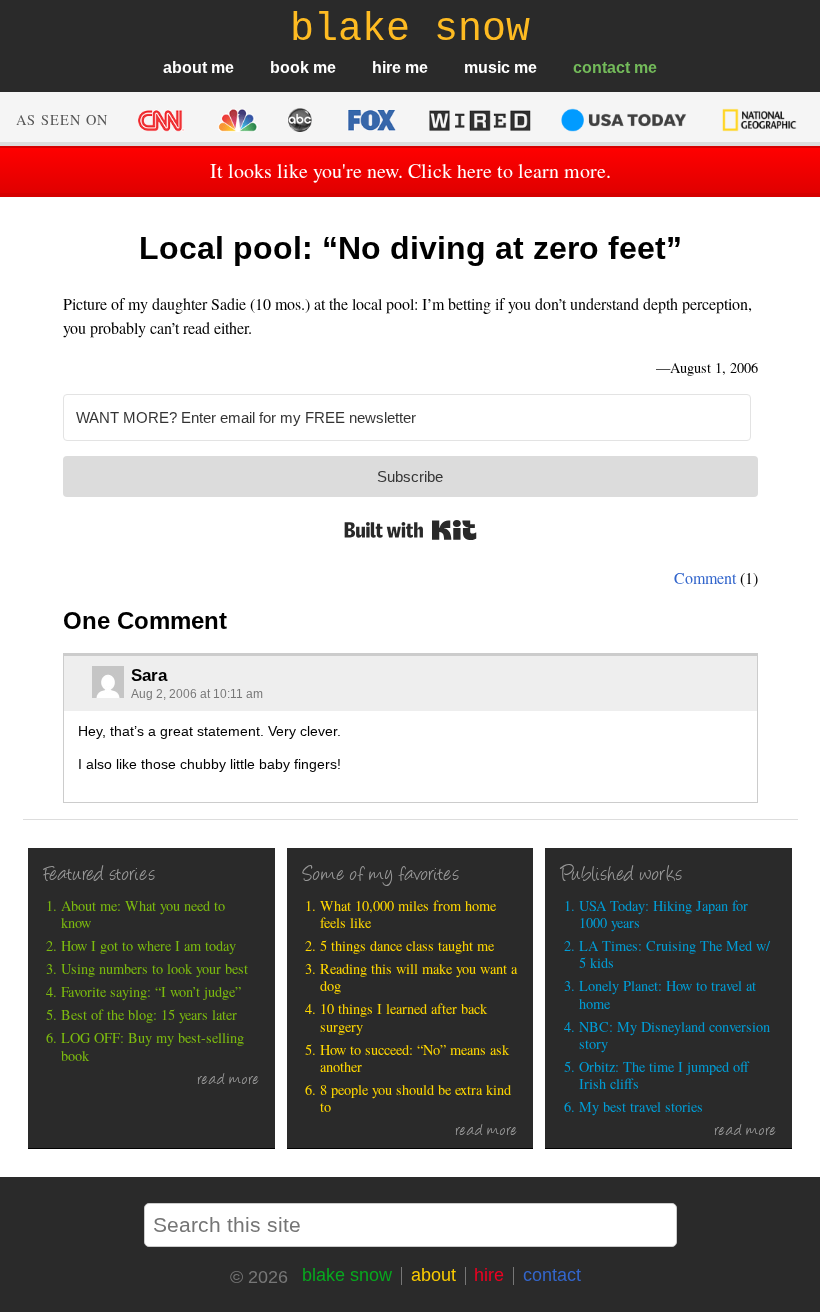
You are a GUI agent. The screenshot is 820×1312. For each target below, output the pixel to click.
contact (601, 67)
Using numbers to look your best (154, 968)
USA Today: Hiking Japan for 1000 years (663, 914)
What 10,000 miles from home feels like (408, 914)
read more (228, 1081)
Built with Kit (410, 530)
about (185, 67)
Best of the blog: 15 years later (149, 1014)
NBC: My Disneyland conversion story (674, 1035)
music (487, 67)
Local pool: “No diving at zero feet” (410, 248)
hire (386, 67)
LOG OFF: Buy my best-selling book (152, 1046)
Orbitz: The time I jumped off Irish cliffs (664, 1075)
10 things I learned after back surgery (403, 1017)
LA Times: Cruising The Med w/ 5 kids (674, 954)
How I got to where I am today (148, 945)
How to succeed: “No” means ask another (414, 1058)
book (289, 67)
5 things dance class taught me (407, 945)
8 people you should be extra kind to (415, 1098)
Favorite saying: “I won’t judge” (151, 991)
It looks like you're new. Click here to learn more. (410, 170)
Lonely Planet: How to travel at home (667, 994)
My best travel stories (641, 1106)
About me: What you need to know (143, 914)
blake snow (347, 1275)
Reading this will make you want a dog (418, 977)
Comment (705, 577)
